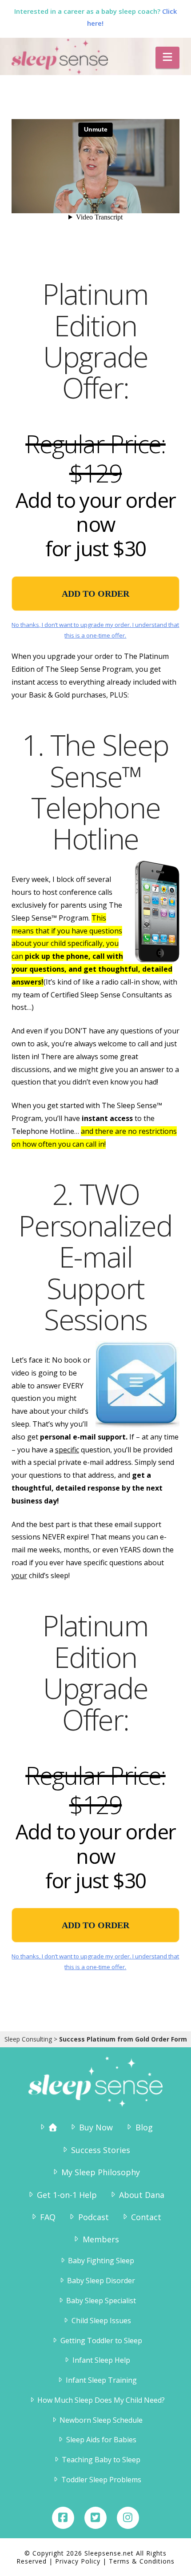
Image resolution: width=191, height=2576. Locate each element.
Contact (146, 2217)
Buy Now (96, 2127)
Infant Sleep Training (101, 2380)
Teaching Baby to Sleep (101, 2460)
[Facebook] (63, 2518)
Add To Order (95, 594)
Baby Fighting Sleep (101, 2261)
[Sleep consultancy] (47, 2127)
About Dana (142, 2195)
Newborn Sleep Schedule (101, 2420)
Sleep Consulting (28, 2039)
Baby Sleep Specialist (101, 2301)
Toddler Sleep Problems (101, 2480)
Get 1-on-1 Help (67, 2195)
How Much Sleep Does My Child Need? (101, 2400)
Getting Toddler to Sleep (101, 2341)
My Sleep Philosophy (101, 2172)
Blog (144, 2127)
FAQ (48, 2217)
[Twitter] (95, 2518)
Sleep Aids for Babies (101, 2440)
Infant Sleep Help (101, 2360)
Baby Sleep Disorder (101, 2281)
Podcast (93, 2217)
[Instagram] (128, 2518)
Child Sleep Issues (101, 2321)
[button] (167, 58)
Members (101, 2239)
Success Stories (101, 2150)
